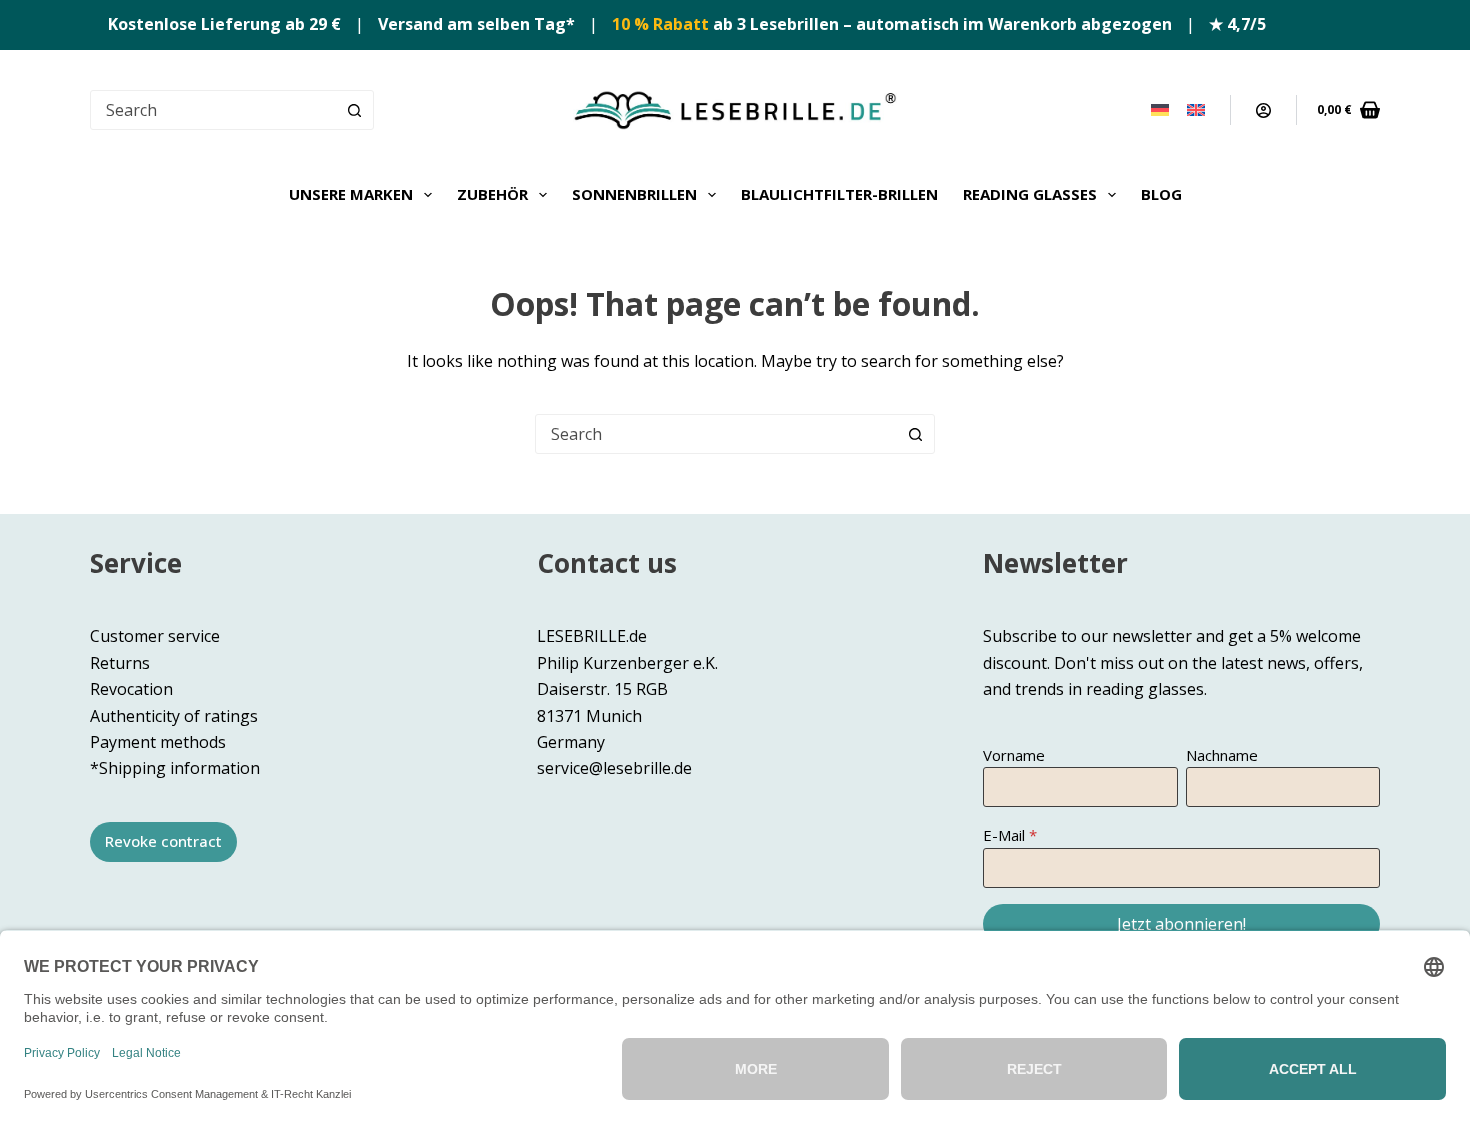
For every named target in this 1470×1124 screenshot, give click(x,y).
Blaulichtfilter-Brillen (839, 194)
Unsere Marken (351, 194)
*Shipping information (175, 768)
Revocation (131, 689)
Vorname (1014, 755)
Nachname (1222, 755)
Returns (120, 663)
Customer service (155, 636)
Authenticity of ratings (174, 716)
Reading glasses (1030, 194)
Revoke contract (163, 841)
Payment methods (158, 742)
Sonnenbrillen (634, 194)
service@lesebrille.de (614, 768)
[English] (1196, 110)
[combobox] (716, 434)
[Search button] (354, 110)
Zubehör (492, 194)
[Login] (1263, 110)
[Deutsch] (1160, 110)
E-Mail (1004, 835)
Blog (1161, 194)
